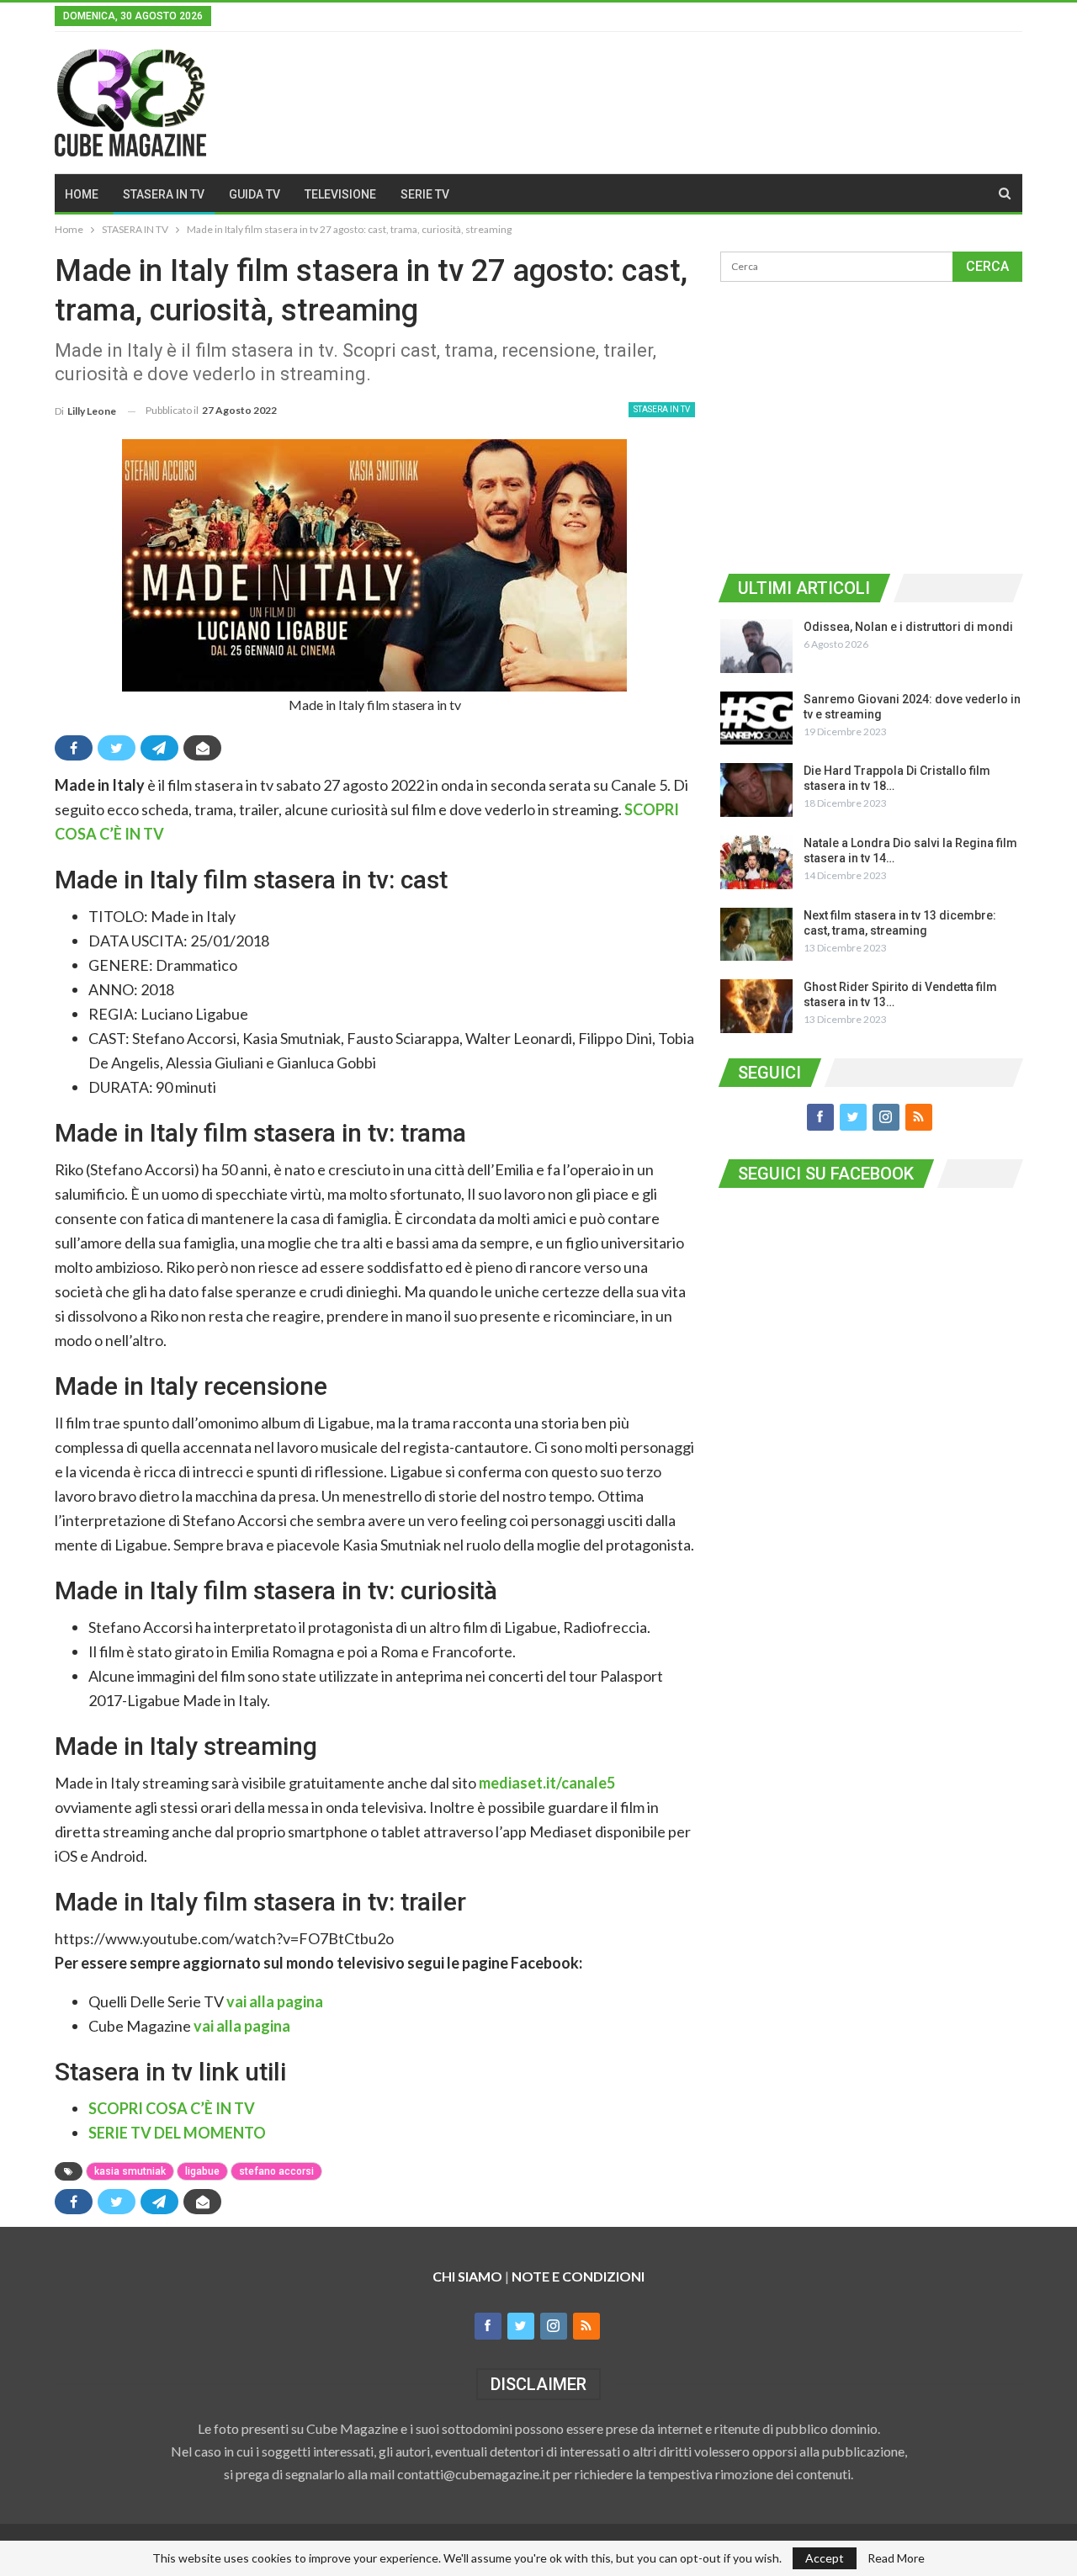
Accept (825, 2558)
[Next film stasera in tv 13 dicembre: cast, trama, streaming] (756, 935)
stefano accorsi (276, 2171)
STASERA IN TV (164, 194)
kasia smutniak (130, 2171)
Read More (896, 2558)
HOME (82, 194)
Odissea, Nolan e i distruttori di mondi (908, 627)
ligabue (202, 2171)
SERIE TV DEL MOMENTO (177, 2133)
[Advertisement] (871, 425)
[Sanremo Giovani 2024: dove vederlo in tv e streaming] (756, 718)
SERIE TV (425, 194)
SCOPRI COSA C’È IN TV (172, 2108)
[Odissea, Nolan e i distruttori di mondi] (756, 646)
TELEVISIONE (340, 194)
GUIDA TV (255, 194)
